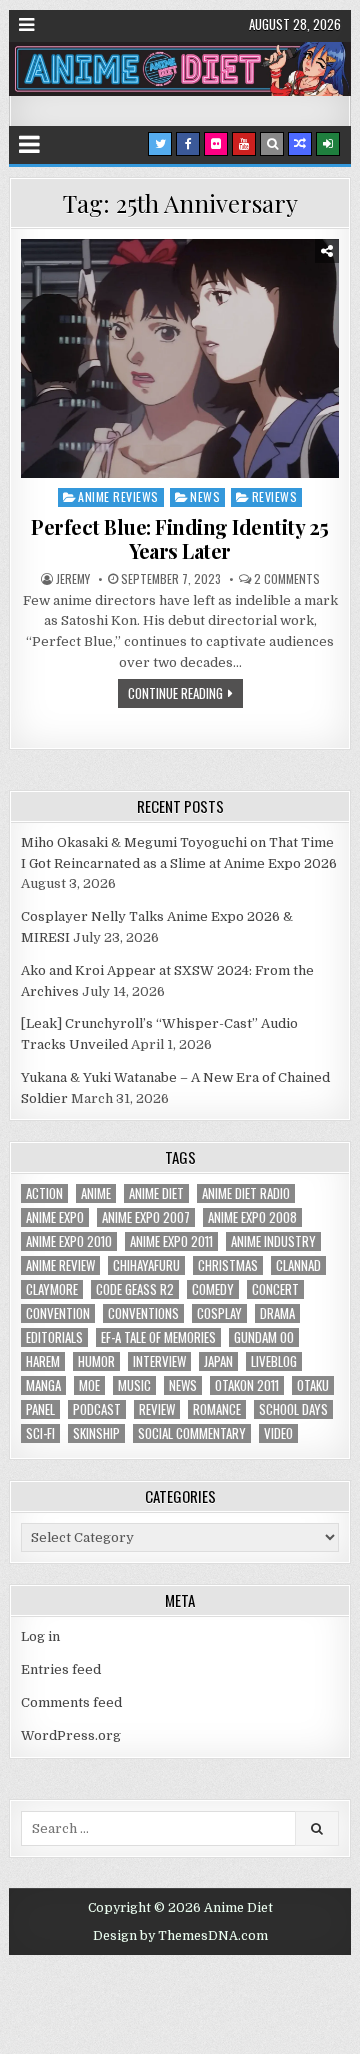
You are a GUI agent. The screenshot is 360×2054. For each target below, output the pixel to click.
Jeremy (73, 579)
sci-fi (40, 1433)
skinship (96, 1433)
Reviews (275, 496)
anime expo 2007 (146, 1217)
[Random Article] (300, 144)
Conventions (143, 1313)
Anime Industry (273, 1241)
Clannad (298, 1265)
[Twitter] (160, 144)
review (157, 1409)
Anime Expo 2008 (252, 1217)
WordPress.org (71, 1735)
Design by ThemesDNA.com (180, 1936)
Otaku (313, 1385)
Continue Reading (175, 693)
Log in (40, 1636)
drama (277, 1313)
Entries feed (61, 1669)
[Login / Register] (328, 144)
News (205, 496)
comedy (213, 1289)
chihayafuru (146, 1265)
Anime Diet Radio (246, 1193)
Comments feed (71, 1702)
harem (43, 1361)
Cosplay (219, 1313)
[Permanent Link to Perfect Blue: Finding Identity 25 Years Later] (180, 358)
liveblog (274, 1361)
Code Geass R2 (135, 1289)
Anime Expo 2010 (69, 1241)
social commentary (192, 1433)
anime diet (156, 1193)
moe (89, 1385)
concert (275, 1289)
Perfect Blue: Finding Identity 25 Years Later (180, 538)
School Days (293, 1409)
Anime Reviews (118, 496)
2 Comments (287, 579)
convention (58, 1313)
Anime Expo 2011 (171, 1241)
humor (96, 1361)
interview (159, 1361)
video (278, 1433)
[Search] (272, 144)
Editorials (54, 1337)
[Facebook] (188, 144)
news (183, 1385)
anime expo (55, 1217)
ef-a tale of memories (158, 1337)
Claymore (52, 1289)
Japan (218, 1361)
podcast (97, 1409)
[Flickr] (216, 144)
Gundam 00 (264, 1337)
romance (217, 1409)
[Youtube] (244, 144)
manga (43, 1385)
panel (40, 1409)
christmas (228, 1265)
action (44, 1193)
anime (96, 1193)
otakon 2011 (247, 1385)
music (134, 1385)
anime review (60, 1265)
